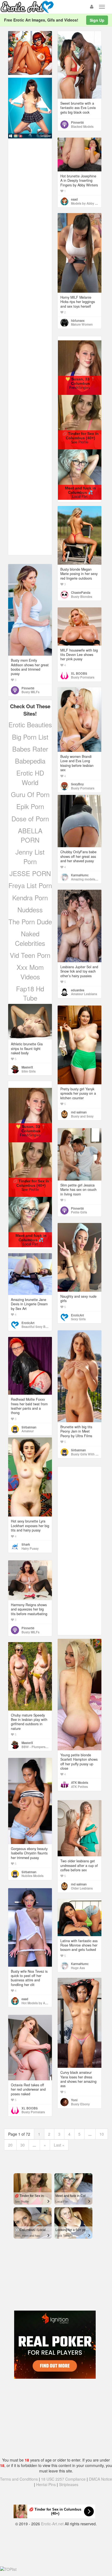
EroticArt (77, 1315)
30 (23, 2145)
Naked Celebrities (30, 938)
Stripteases (69, 2484)
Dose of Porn (30, 818)
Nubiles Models (32, 1876)
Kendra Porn (30, 897)
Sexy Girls (78, 1319)
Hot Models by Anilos (37, 2003)
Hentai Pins (46, 2484)
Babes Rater (30, 749)
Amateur (28, 1431)
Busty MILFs (30, 692)
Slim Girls (29, 1071)
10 (102, 2134)
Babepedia (30, 761)
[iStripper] (30, 107)
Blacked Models (82, 126)
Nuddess (30, 909)
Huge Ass (78, 1968)
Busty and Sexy (82, 1116)
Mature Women (82, 324)
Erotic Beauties (30, 724)
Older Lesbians (82, 1888)
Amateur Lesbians (84, 994)
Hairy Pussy (30, 1548)
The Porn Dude (30, 921)
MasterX (27, 1067)
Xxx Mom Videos (30, 972)
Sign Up (97, 20)
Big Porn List (30, 737)
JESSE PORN (30, 873)
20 (10, 2145)
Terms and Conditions (19, 2479)
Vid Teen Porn (30, 955)
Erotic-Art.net (52, 2524)
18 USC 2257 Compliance (63, 2479)
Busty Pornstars (83, 677)
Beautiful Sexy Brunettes (39, 1327)
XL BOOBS (79, 673)
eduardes (78, 990)
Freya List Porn (30, 885)
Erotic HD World (30, 777)
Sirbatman (78, 1450)
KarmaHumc (80, 875)
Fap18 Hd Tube (30, 993)
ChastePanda (81, 592)
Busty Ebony (80, 2104)
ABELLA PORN (30, 835)
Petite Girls (79, 1212)
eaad (74, 199)
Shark (26, 1544)
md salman (79, 1112)
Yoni (74, 2100)
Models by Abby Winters (88, 203)
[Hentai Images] (30, 52)
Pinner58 (77, 122)
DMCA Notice (100, 2479)
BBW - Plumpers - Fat (37, 1747)
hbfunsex (78, 320)
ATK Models (80, 1782)
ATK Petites (79, 1787)
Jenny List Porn (30, 856)
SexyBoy (77, 784)
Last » (59, 2145)
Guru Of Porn (30, 794)
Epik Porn (30, 806)
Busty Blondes (82, 597)
